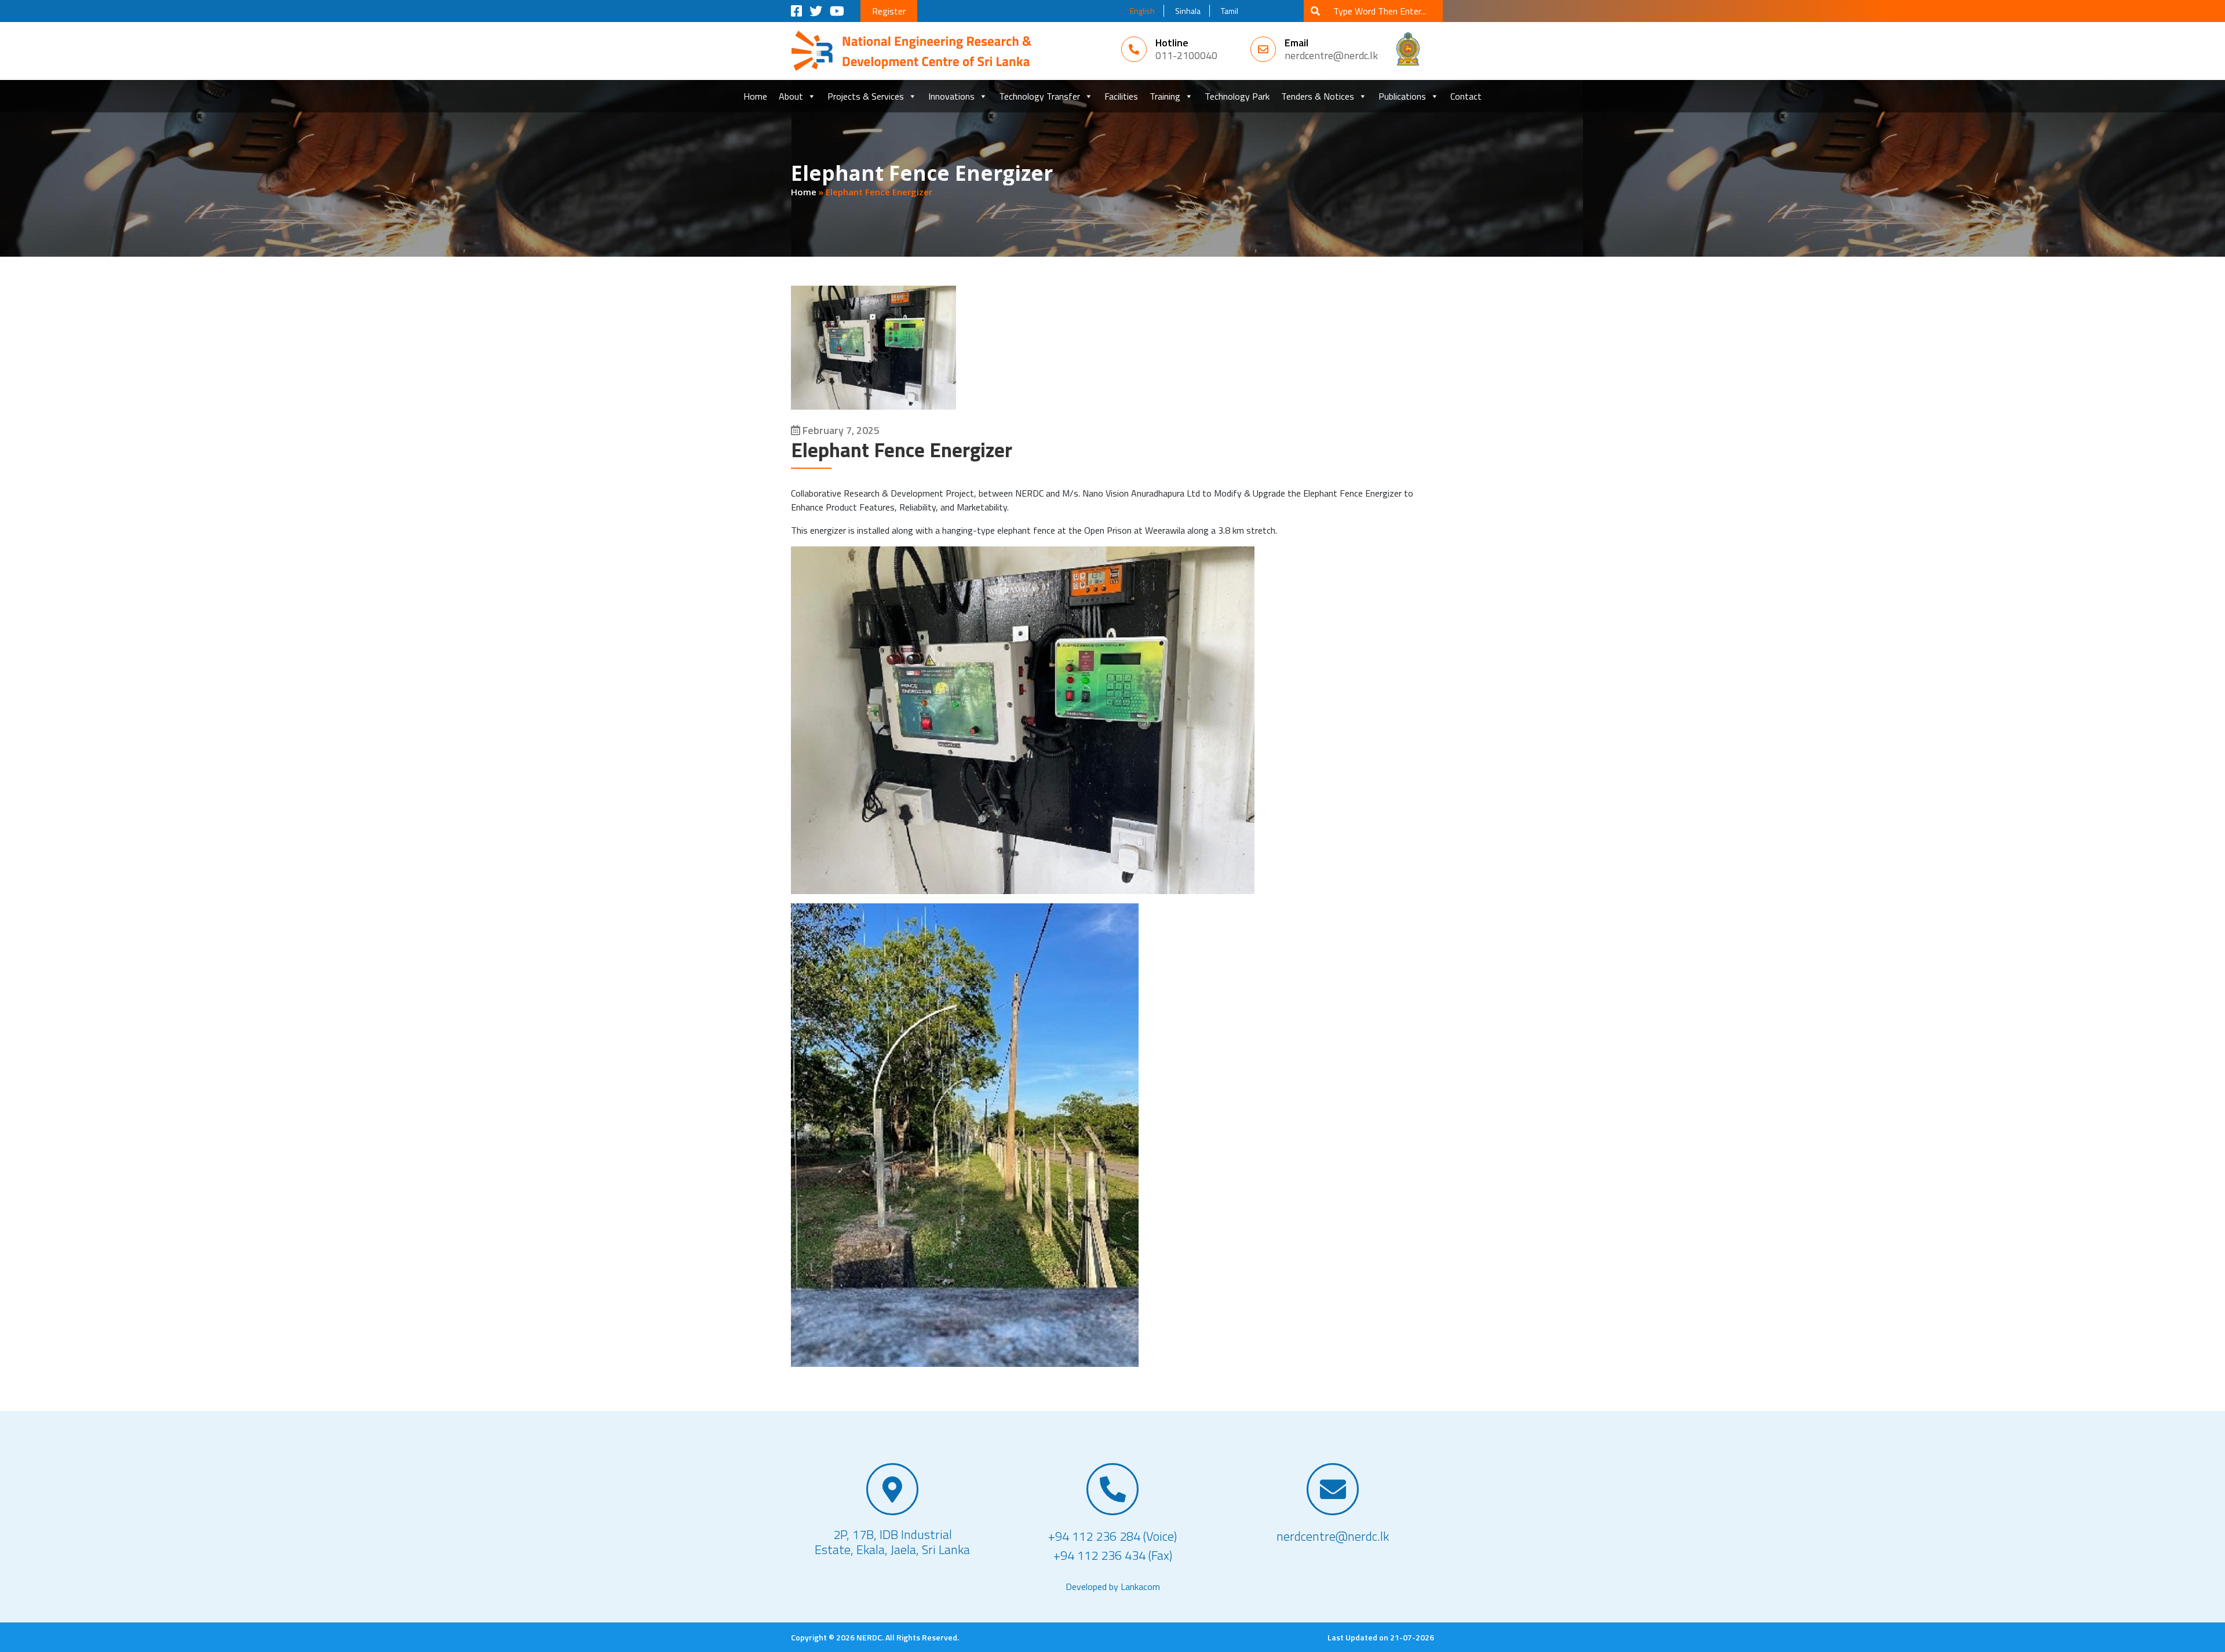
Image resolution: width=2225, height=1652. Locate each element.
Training (1165, 96)
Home (755, 96)
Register (889, 11)
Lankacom (1140, 1587)
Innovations (951, 96)
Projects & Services (866, 96)
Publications (1402, 96)
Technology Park (1237, 96)
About (791, 96)
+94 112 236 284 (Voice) (1112, 1536)
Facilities (1121, 96)
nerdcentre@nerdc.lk (1331, 55)
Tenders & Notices (1318, 96)
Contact (1466, 96)
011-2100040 (1186, 55)
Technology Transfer (1039, 96)
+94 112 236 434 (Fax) (1113, 1556)
